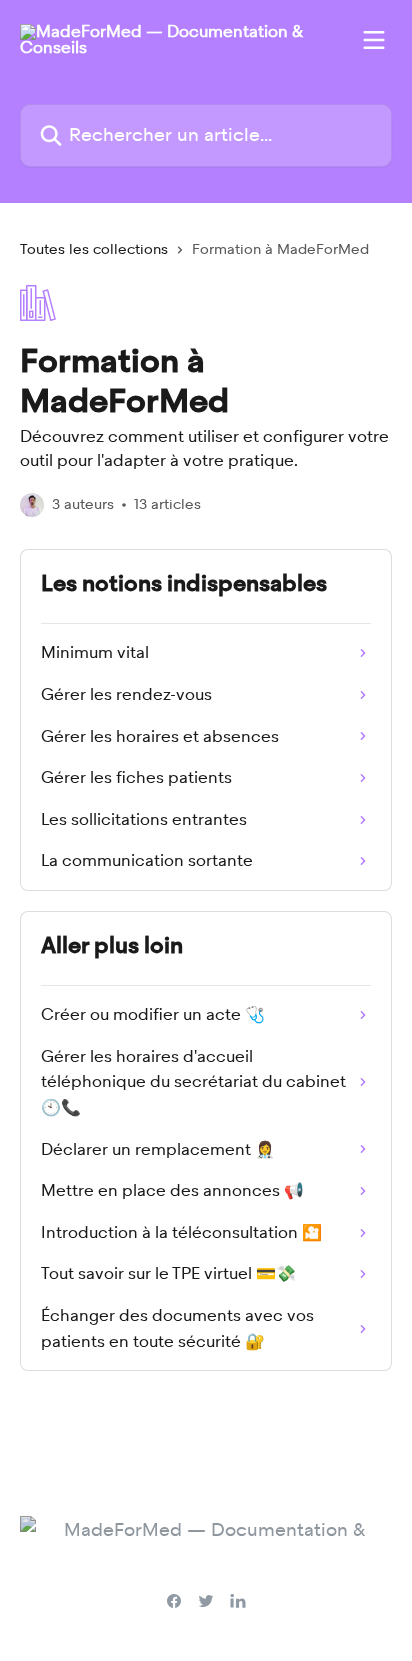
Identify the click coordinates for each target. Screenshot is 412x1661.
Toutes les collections (94, 249)
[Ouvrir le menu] (374, 40)
